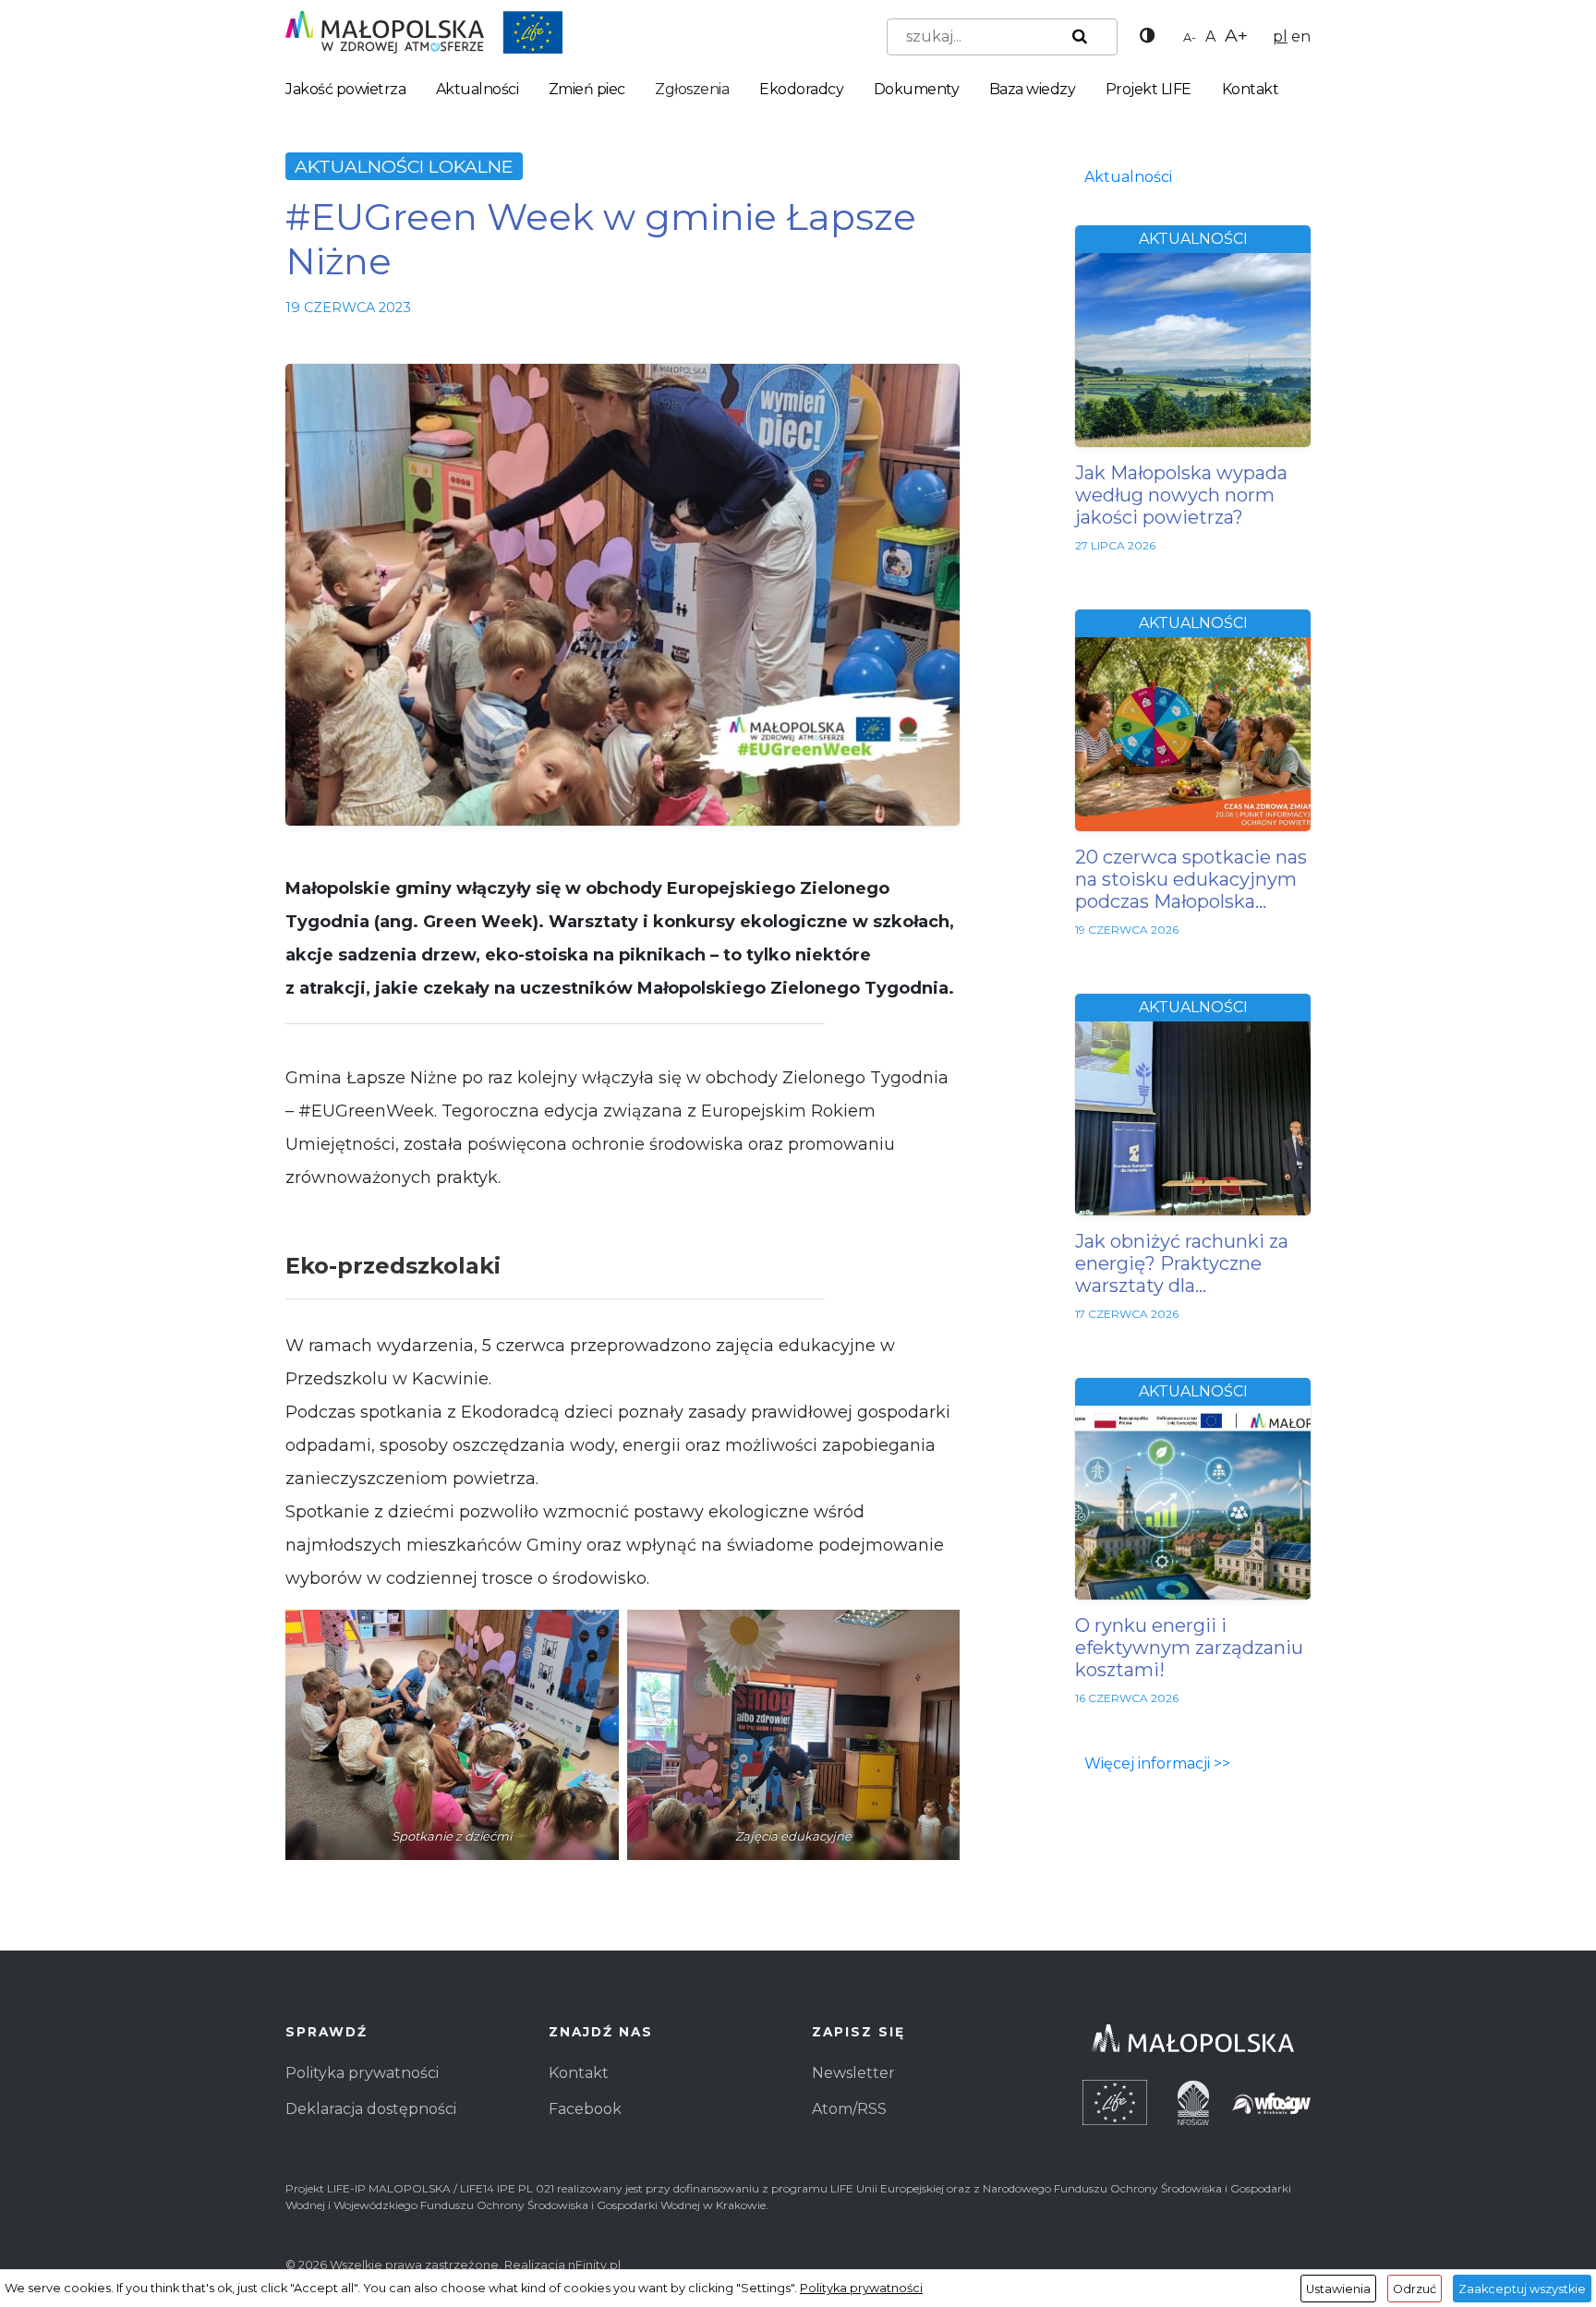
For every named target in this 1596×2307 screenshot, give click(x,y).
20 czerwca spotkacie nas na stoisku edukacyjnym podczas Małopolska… (1191, 879)
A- (1190, 37)
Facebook (585, 2109)
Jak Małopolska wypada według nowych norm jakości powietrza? (1181, 495)
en (1301, 36)
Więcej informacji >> (1157, 1763)
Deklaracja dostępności (371, 2109)
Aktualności (478, 89)
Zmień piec (587, 89)
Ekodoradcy (801, 89)
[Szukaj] (1076, 37)
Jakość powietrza (345, 89)
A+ (1236, 35)
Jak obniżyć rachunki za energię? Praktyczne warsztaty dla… (1182, 1263)
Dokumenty (917, 89)
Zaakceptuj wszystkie (1522, 2289)
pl (1280, 36)
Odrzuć (1415, 2289)
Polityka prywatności (362, 2073)
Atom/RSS (849, 2109)
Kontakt (1251, 89)
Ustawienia (1338, 2289)
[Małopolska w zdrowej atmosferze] (424, 31)
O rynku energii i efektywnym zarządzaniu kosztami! (1189, 1648)
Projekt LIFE (1149, 89)
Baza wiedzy (1033, 89)
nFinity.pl (594, 2265)
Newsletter (853, 2073)
